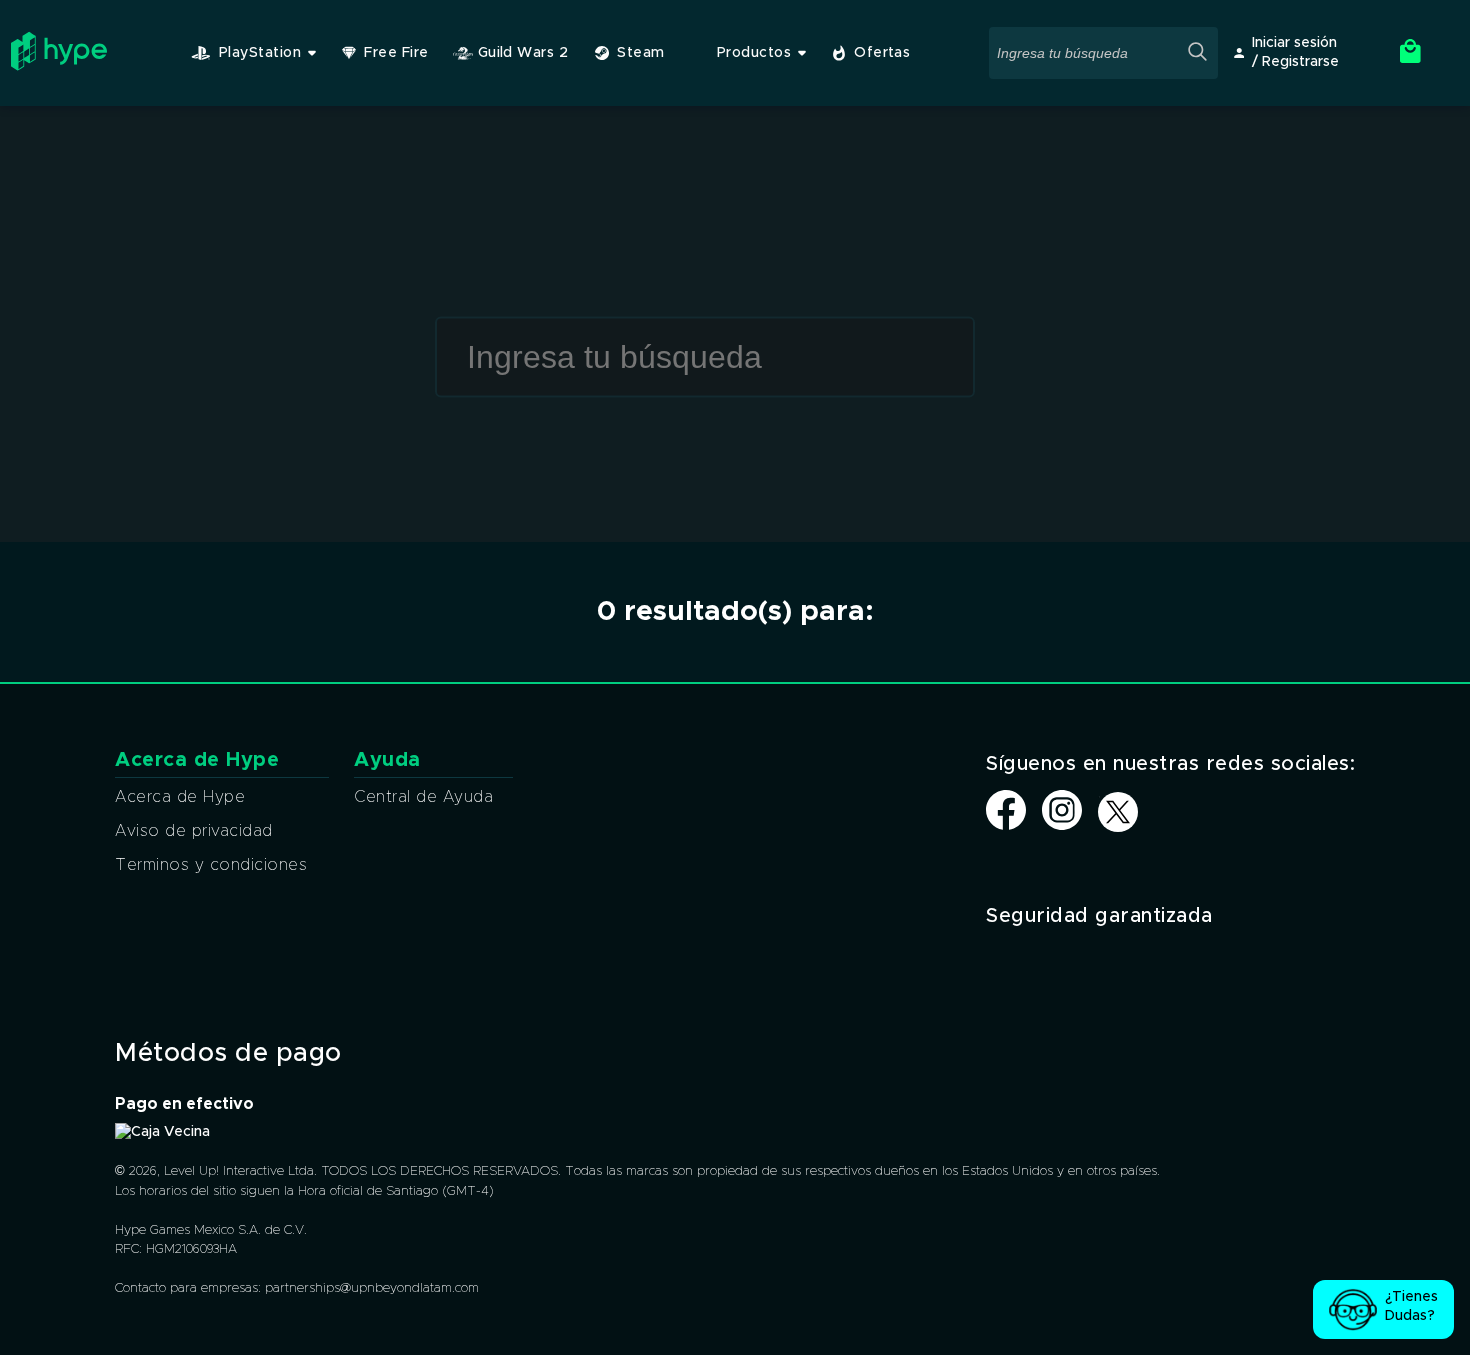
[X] (1118, 813)
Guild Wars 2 (523, 53)
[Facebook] (1006, 825)
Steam (640, 53)
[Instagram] (1062, 825)
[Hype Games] (59, 66)
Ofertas (882, 53)
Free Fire (396, 53)
